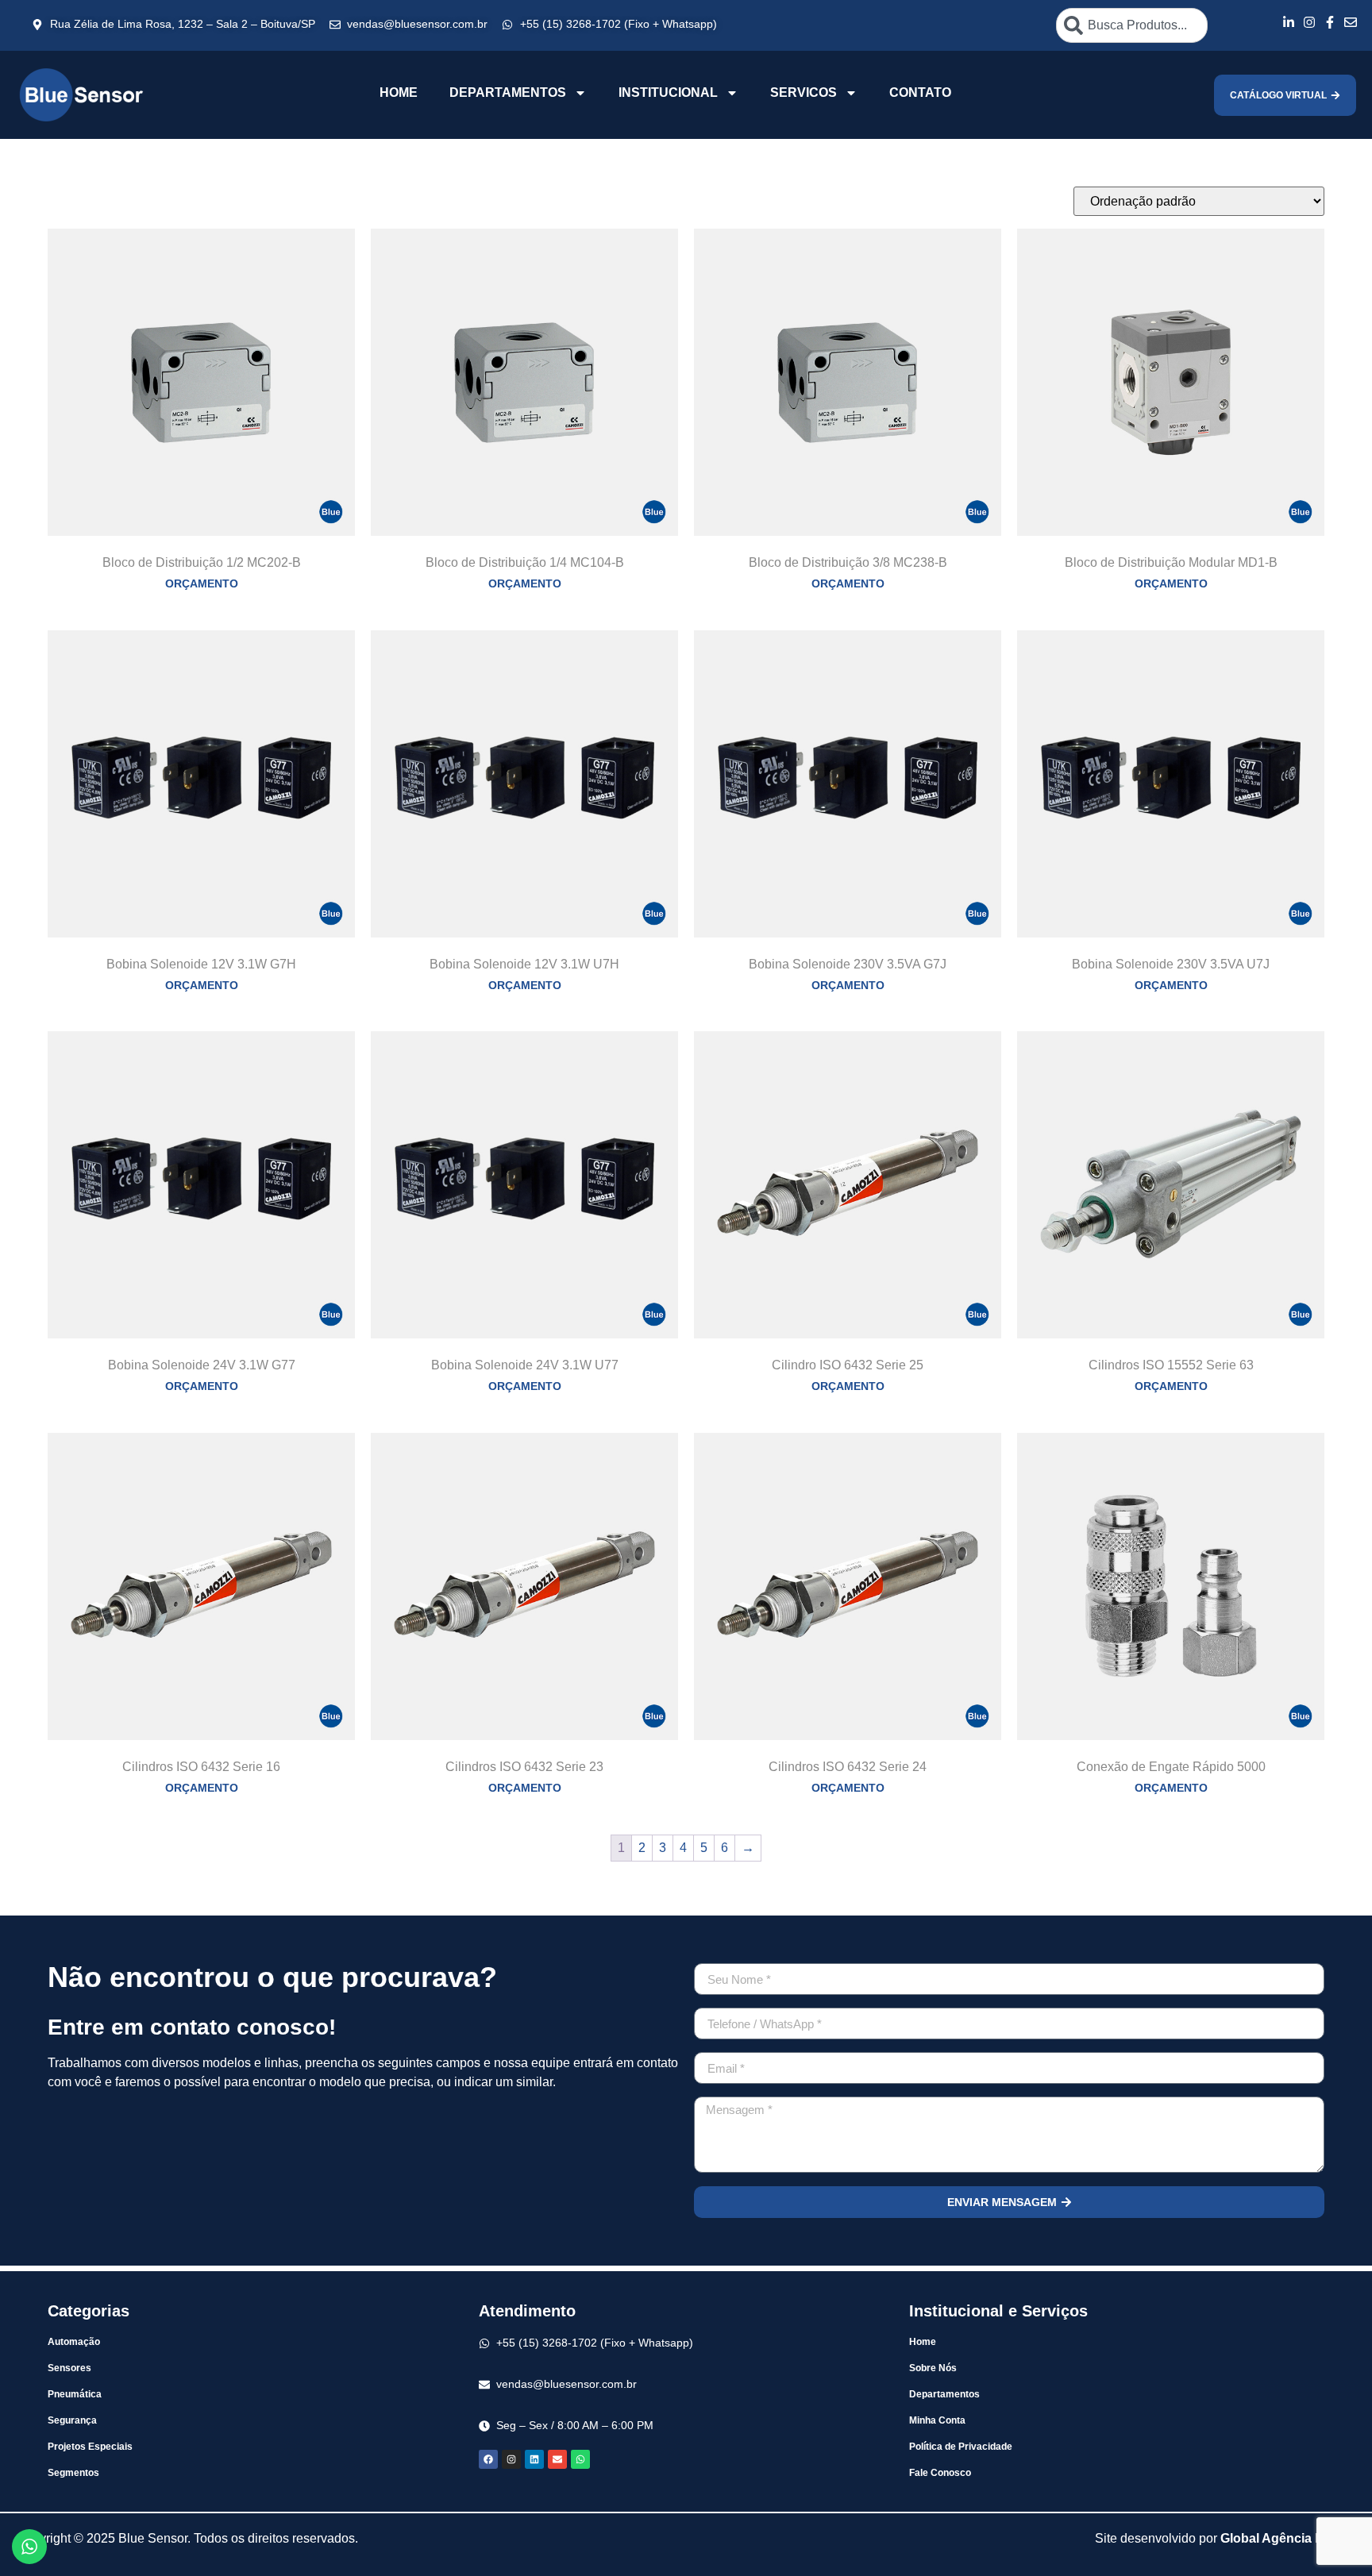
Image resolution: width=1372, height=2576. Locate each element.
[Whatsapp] (580, 2459)
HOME (399, 92)
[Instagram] (511, 2459)
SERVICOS (804, 92)
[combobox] (1132, 25)
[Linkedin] (534, 2459)
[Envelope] (557, 2459)
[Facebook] (488, 2459)
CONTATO (920, 92)
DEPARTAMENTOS (508, 92)
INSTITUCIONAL (668, 92)
